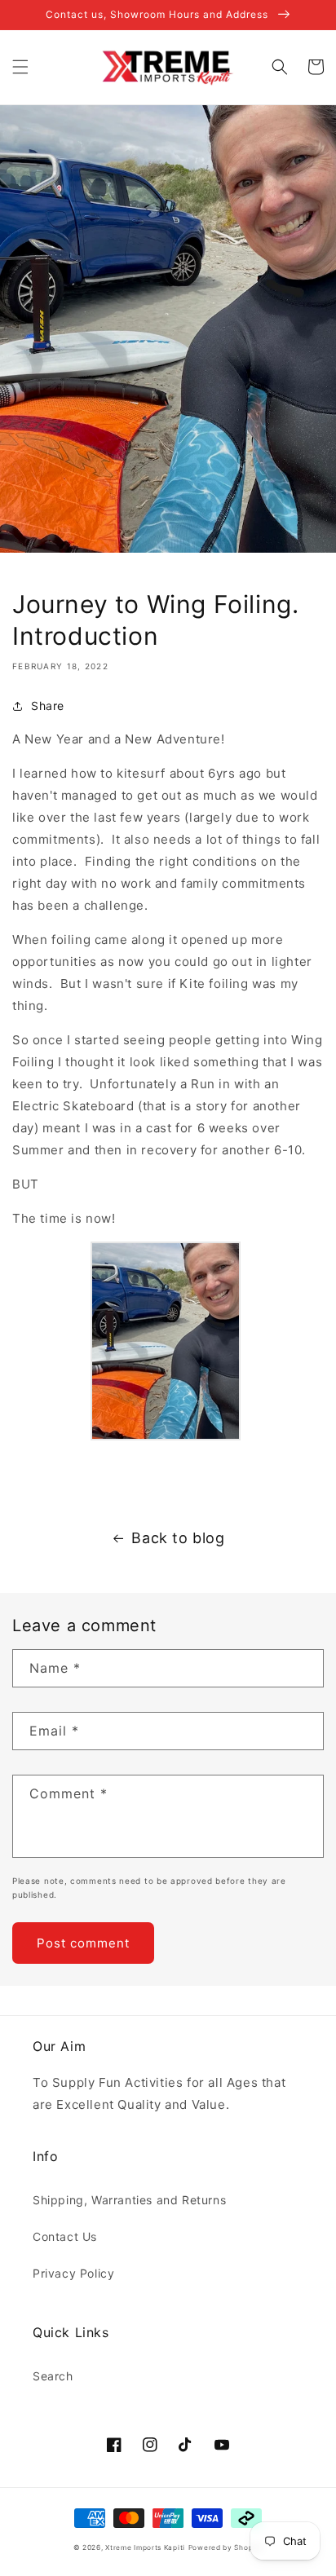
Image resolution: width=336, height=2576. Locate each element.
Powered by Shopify (226, 2547)
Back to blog (178, 1538)
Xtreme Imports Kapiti (145, 2547)
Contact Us (65, 2236)
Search (53, 2376)
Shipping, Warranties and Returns (129, 2200)
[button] (20, 67)
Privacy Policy (73, 2273)
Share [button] (48, 706)
